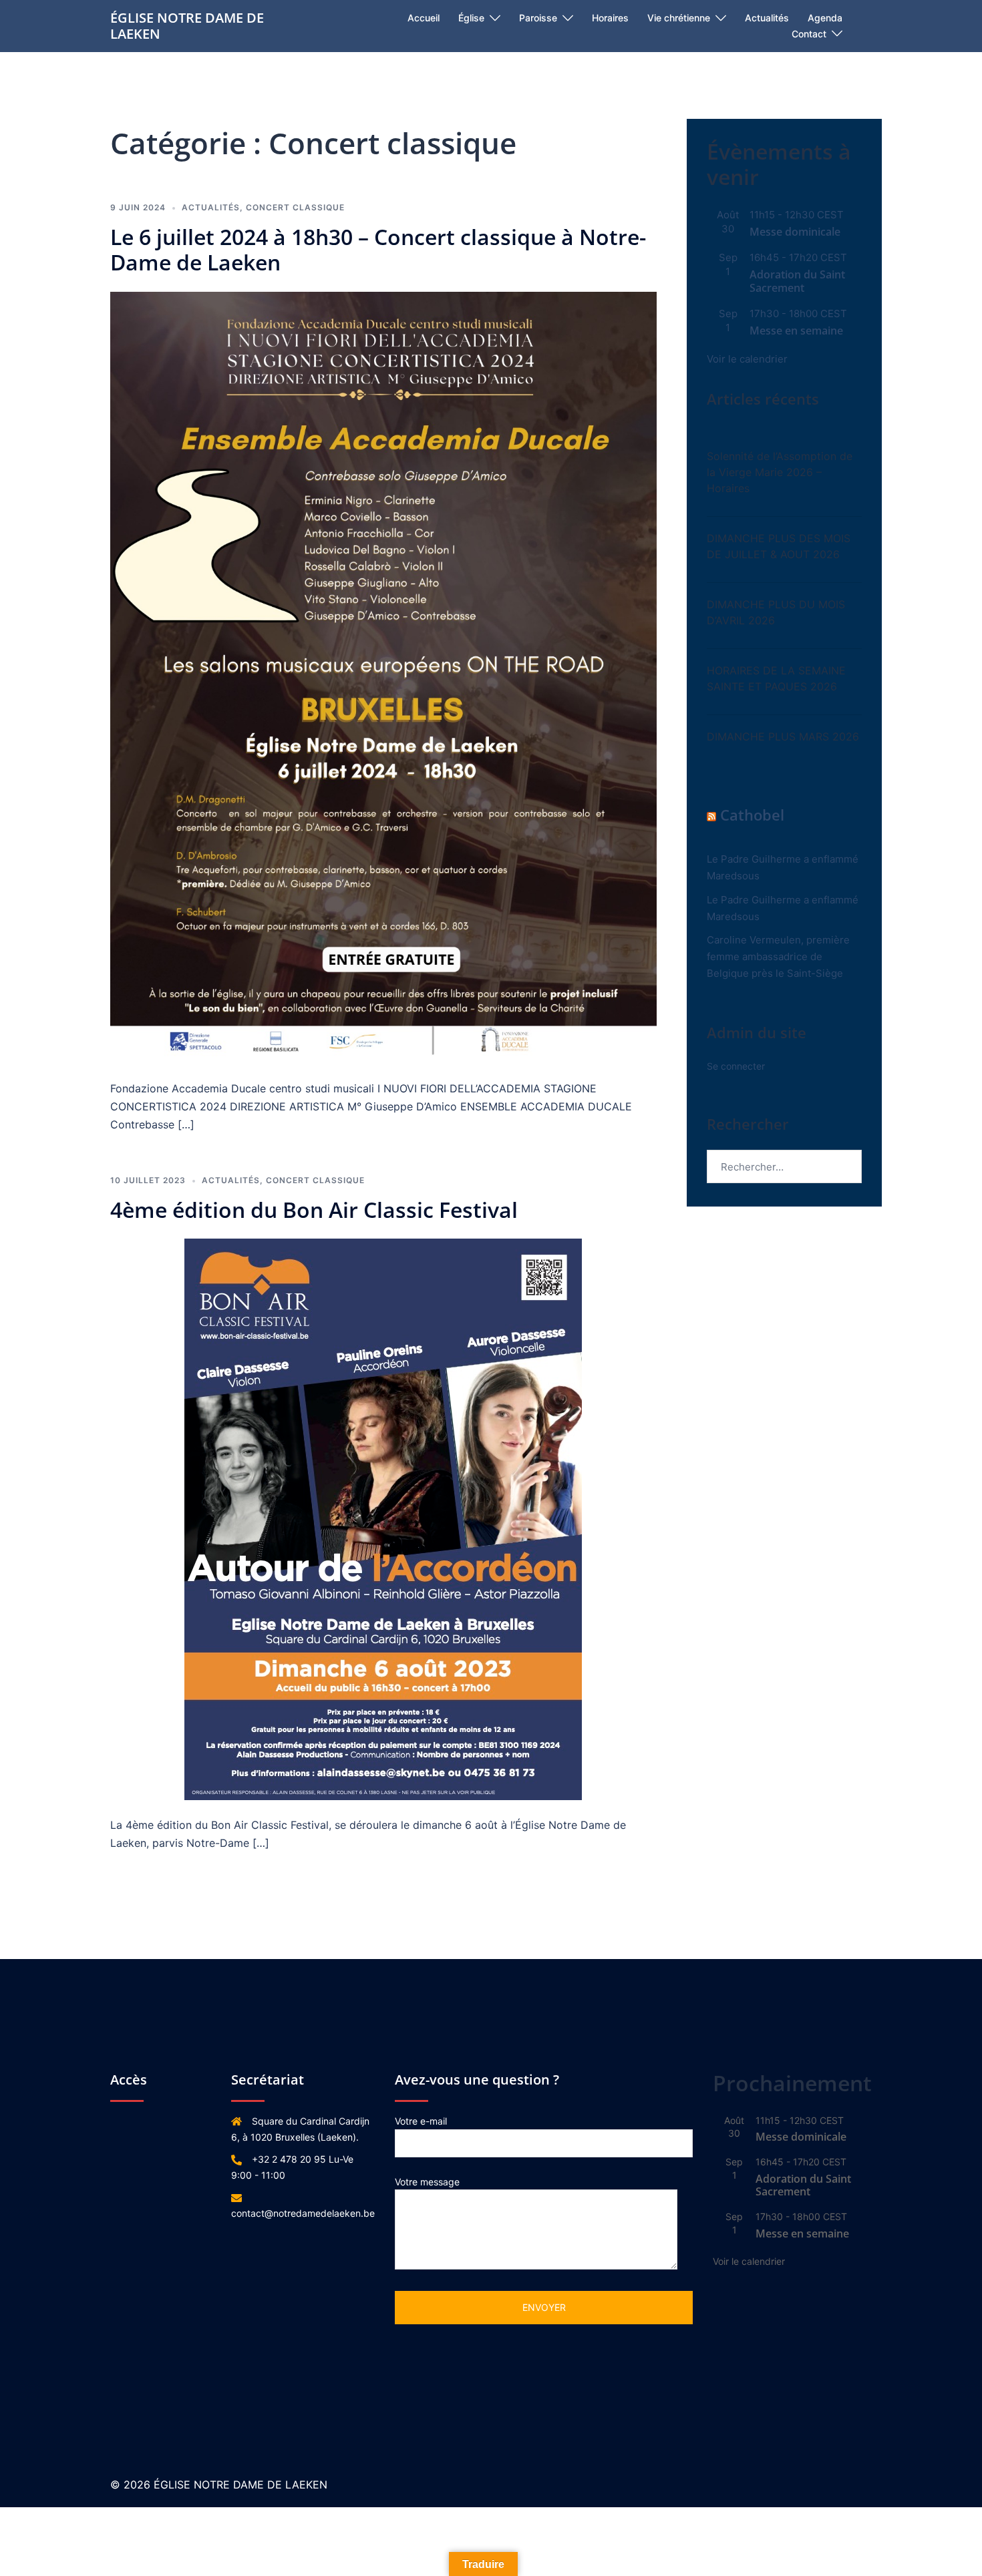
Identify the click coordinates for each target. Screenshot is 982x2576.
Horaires (610, 18)
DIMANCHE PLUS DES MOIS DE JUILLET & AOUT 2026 (779, 546)
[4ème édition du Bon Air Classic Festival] (383, 1519)
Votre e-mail (421, 2121)
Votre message (427, 2182)
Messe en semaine (796, 331)
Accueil (424, 18)
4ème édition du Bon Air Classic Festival (314, 1210)
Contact (809, 34)
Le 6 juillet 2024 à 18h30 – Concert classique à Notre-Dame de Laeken (378, 249)
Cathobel (752, 815)
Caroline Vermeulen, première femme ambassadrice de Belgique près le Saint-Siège (778, 956)
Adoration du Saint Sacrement (797, 281)
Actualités (767, 18)
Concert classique (295, 207)
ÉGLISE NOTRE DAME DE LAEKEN (187, 26)
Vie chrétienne (679, 18)
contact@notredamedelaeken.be (303, 2213)
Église (471, 18)
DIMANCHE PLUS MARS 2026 (783, 736)
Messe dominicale (795, 232)
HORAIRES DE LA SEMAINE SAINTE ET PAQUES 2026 (776, 678)
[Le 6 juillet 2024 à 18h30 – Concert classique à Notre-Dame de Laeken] (383, 677)
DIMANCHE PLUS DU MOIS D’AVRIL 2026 (776, 612)
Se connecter (736, 1066)
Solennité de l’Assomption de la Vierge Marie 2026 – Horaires (780, 472)
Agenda (825, 18)
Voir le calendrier (747, 359)
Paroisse (538, 18)
